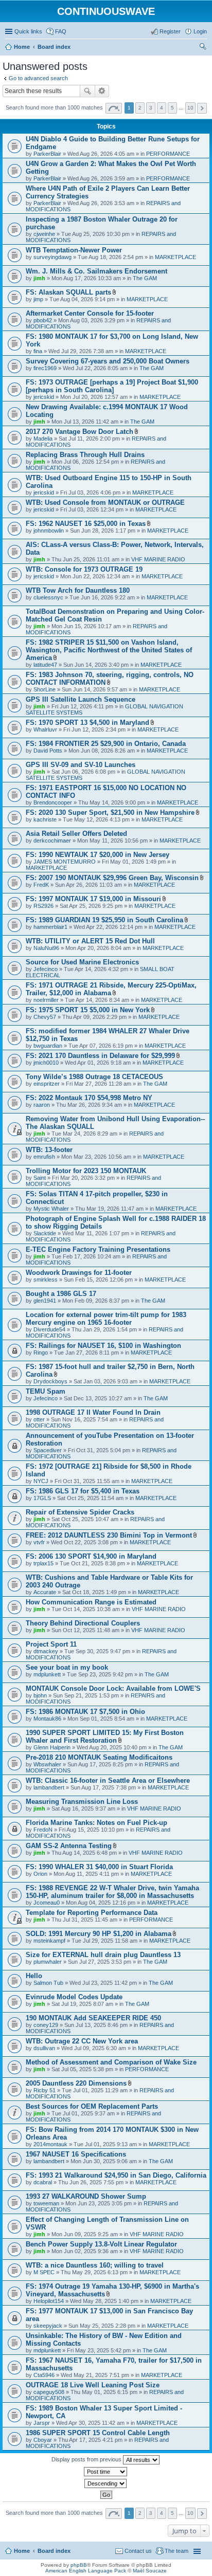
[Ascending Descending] (106, 2483)
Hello (34, 1976)
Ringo (41, 1353)
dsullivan (44, 2048)
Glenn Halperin (52, 1747)
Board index (54, 2551)
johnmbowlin (49, 531)
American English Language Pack (86, 2571)
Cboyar (43, 2440)
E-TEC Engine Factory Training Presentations (98, 1249)
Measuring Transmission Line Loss (82, 1802)
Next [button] (202, 108)
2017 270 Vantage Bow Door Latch (79, 432)
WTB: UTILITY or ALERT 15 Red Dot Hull (90, 941)
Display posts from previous (87, 2459)
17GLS (42, 1498)
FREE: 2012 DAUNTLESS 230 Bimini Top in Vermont (109, 1535)
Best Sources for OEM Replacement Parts (92, 2106)
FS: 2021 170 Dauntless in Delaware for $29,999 (100, 1056)
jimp (38, 299)
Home (22, 2551)
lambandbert (49, 1787)
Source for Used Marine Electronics (82, 962)
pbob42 (43, 320)
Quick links (28, 31)
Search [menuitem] (203, 48)
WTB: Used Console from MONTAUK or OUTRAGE (105, 503)
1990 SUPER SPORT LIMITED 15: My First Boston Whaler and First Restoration (105, 1737)
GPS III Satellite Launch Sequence (81, 699)
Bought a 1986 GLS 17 (61, 1294)
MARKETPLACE (175, 257)
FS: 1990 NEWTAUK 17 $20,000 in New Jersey (98, 855)
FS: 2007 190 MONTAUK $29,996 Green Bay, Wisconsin (112, 878)
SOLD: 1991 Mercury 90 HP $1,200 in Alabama (99, 1934)
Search (87, 91)
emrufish (44, 1157)
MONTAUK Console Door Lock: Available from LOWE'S (113, 1688)
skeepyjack (48, 2326)
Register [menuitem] (170, 31)
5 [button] (172, 108)
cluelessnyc (48, 597)
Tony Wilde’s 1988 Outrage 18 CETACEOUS (94, 1077)
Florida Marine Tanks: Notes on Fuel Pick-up (96, 1823)
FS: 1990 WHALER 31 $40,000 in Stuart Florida (99, 1867)
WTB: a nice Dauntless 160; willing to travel (95, 2265)
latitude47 (45, 665)
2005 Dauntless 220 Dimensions (76, 2083)
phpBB (79, 2565)
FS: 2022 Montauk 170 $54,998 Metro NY (89, 1098)
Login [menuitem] (200, 31)
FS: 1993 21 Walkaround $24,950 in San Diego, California (116, 2175)
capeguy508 (49, 2392)
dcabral (43, 2182)
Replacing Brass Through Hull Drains (85, 455)
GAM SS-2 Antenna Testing (69, 1846)
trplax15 (43, 1563)
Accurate (45, 1592)
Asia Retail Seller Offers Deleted (76, 834)
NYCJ (41, 1481)
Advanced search (102, 91)
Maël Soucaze (150, 2571)
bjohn (40, 1695)
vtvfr (39, 1542)
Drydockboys (50, 1381)
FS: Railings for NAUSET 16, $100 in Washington (103, 1346)
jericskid (44, 397)
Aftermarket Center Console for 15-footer (90, 313)
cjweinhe (44, 234)
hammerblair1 (50, 927)
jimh (39, 278)
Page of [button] (114, 108)
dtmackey (46, 1651)
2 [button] (140, 108)
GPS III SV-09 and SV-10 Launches (81, 765)
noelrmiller (46, 1000)
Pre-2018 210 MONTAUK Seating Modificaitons (99, 1757)
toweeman (46, 2203)
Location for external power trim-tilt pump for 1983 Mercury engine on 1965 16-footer (106, 1319)
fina (38, 351)
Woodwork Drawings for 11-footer (79, 1273)
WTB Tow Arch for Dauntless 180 (78, 590)
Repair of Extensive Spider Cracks (80, 1512)
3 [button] (151, 108)
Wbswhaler (47, 1764)
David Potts (48, 751)
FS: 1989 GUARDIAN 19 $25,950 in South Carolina (104, 920)
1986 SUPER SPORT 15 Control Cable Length (98, 2433)
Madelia (43, 439)
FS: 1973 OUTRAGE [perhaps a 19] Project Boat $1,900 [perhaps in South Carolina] (112, 386)
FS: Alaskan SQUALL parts (68, 292)
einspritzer (47, 1084)
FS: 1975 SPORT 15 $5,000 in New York (88, 1010)
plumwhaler (48, 1962)
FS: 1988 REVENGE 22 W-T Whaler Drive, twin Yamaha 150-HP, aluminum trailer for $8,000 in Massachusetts (112, 1892)
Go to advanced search (38, 78)
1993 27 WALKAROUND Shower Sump (86, 2196)
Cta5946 (44, 2375)
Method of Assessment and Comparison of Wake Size (111, 2062)
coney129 (46, 2025)
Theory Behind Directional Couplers (83, 1623)
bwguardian (48, 1046)
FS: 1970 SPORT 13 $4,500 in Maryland (87, 723)
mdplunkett (47, 1674)
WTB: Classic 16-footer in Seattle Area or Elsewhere (108, 1780)
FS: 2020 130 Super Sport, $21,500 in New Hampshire (110, 812)
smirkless (46, 1280)
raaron (42, 1105)
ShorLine (45, 689)
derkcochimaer (52, 841)
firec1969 (45, 368)
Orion (40, 1874)
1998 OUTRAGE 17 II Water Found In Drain (93, 1412)
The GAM (145, 278)
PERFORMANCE (168, 154)
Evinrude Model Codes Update (74, 1997)
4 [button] (162, 108)
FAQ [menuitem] (61, 31)
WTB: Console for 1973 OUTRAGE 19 (84, 569)
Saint (40, 1178)
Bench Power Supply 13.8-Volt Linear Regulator (101, 2244)
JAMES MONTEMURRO (65, 862)
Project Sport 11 (51, 1644)
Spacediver (48, 1450)
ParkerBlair (47, 154)
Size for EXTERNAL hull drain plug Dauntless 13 (103, 1955)
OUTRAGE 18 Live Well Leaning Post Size (93, 2385)
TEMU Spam (46, 1391)
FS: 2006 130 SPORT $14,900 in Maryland (91, 1556)
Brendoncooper (53, 802)
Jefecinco (46, 969)
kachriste (45, 819)
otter (39, 1419)
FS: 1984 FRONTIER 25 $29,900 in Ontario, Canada (106, 744)
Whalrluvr (45, 729)
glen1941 (45, 1301)
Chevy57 (45, 1017)
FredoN (43, 1830)
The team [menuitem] (176, 2551)
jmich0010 (46, 1063)
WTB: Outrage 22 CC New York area (82, 2041)
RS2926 (43, 906)
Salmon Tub (48, 1983)
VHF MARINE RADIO (158, 559)
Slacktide (45, 1233)
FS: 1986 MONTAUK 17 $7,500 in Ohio (85, 1712)
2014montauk (50, 2144)
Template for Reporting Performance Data (92, 1913)
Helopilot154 (49, 2301)
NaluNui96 (46, 948)
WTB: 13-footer (49, 1150)
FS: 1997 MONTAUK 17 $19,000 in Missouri (93, 899)
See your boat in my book (67, 1667)
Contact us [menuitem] (138, 2551)
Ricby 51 (45, 2090)
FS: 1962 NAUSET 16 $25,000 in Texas (86, 524)
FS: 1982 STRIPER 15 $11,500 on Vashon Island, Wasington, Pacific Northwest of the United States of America (109, 650)
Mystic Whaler (51, 1209)
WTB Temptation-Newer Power (74, 250)
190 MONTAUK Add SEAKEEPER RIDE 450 (93, 2018)
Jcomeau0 (47, 1903)
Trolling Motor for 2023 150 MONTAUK (86, 1171)
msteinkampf (49, 1941)
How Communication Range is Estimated (91, 1602)
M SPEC (44, 2272)
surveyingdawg (52, 257)
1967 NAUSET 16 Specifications (76, 2154)
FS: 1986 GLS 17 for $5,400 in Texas (83, 1491)
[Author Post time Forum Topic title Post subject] (106, 2472)
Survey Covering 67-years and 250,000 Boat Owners (108, 361)
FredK (41, 885)
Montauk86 (47, 1719)
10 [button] (190, 108)
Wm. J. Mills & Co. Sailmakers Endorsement (96, 271)
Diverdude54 (49, 1329)
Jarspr (42, 2423)
